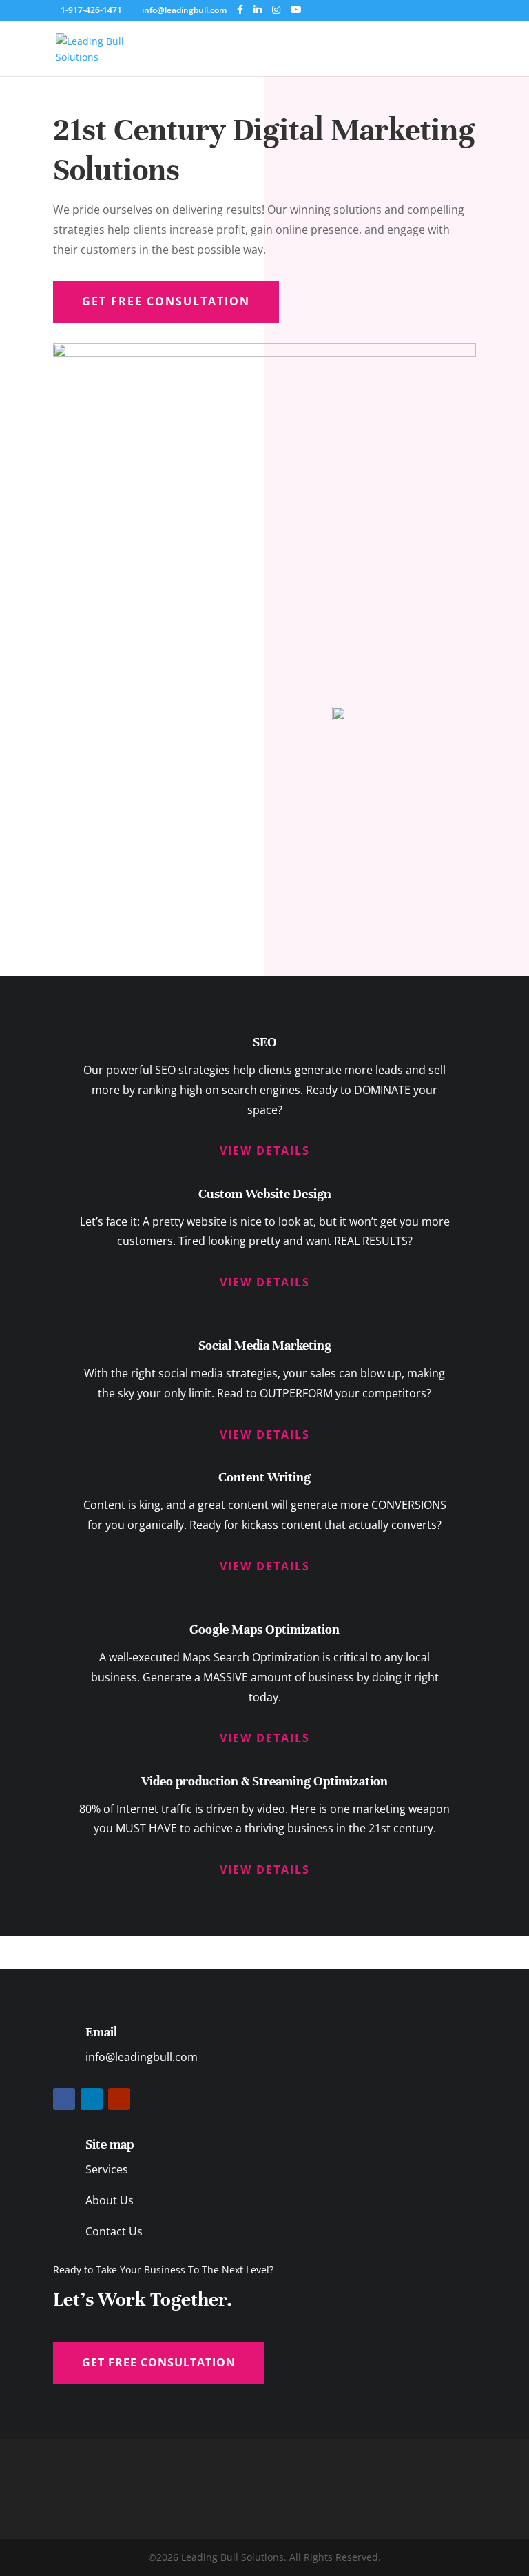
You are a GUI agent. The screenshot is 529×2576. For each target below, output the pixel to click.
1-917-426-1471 (92, 10)
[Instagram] (276, 10)
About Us (110, 2200)
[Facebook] (240, 10)
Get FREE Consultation (166, 301)
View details (265, 1150)
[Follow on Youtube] (119, 2099)
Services (107, 2169)
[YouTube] (296, 10)
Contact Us (114, 2231)
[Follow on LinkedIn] (92, 2099)
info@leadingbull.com (142, 2057)
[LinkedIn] (258, 10)
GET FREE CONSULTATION (159, 2362)
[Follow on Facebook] (64, 2099)
